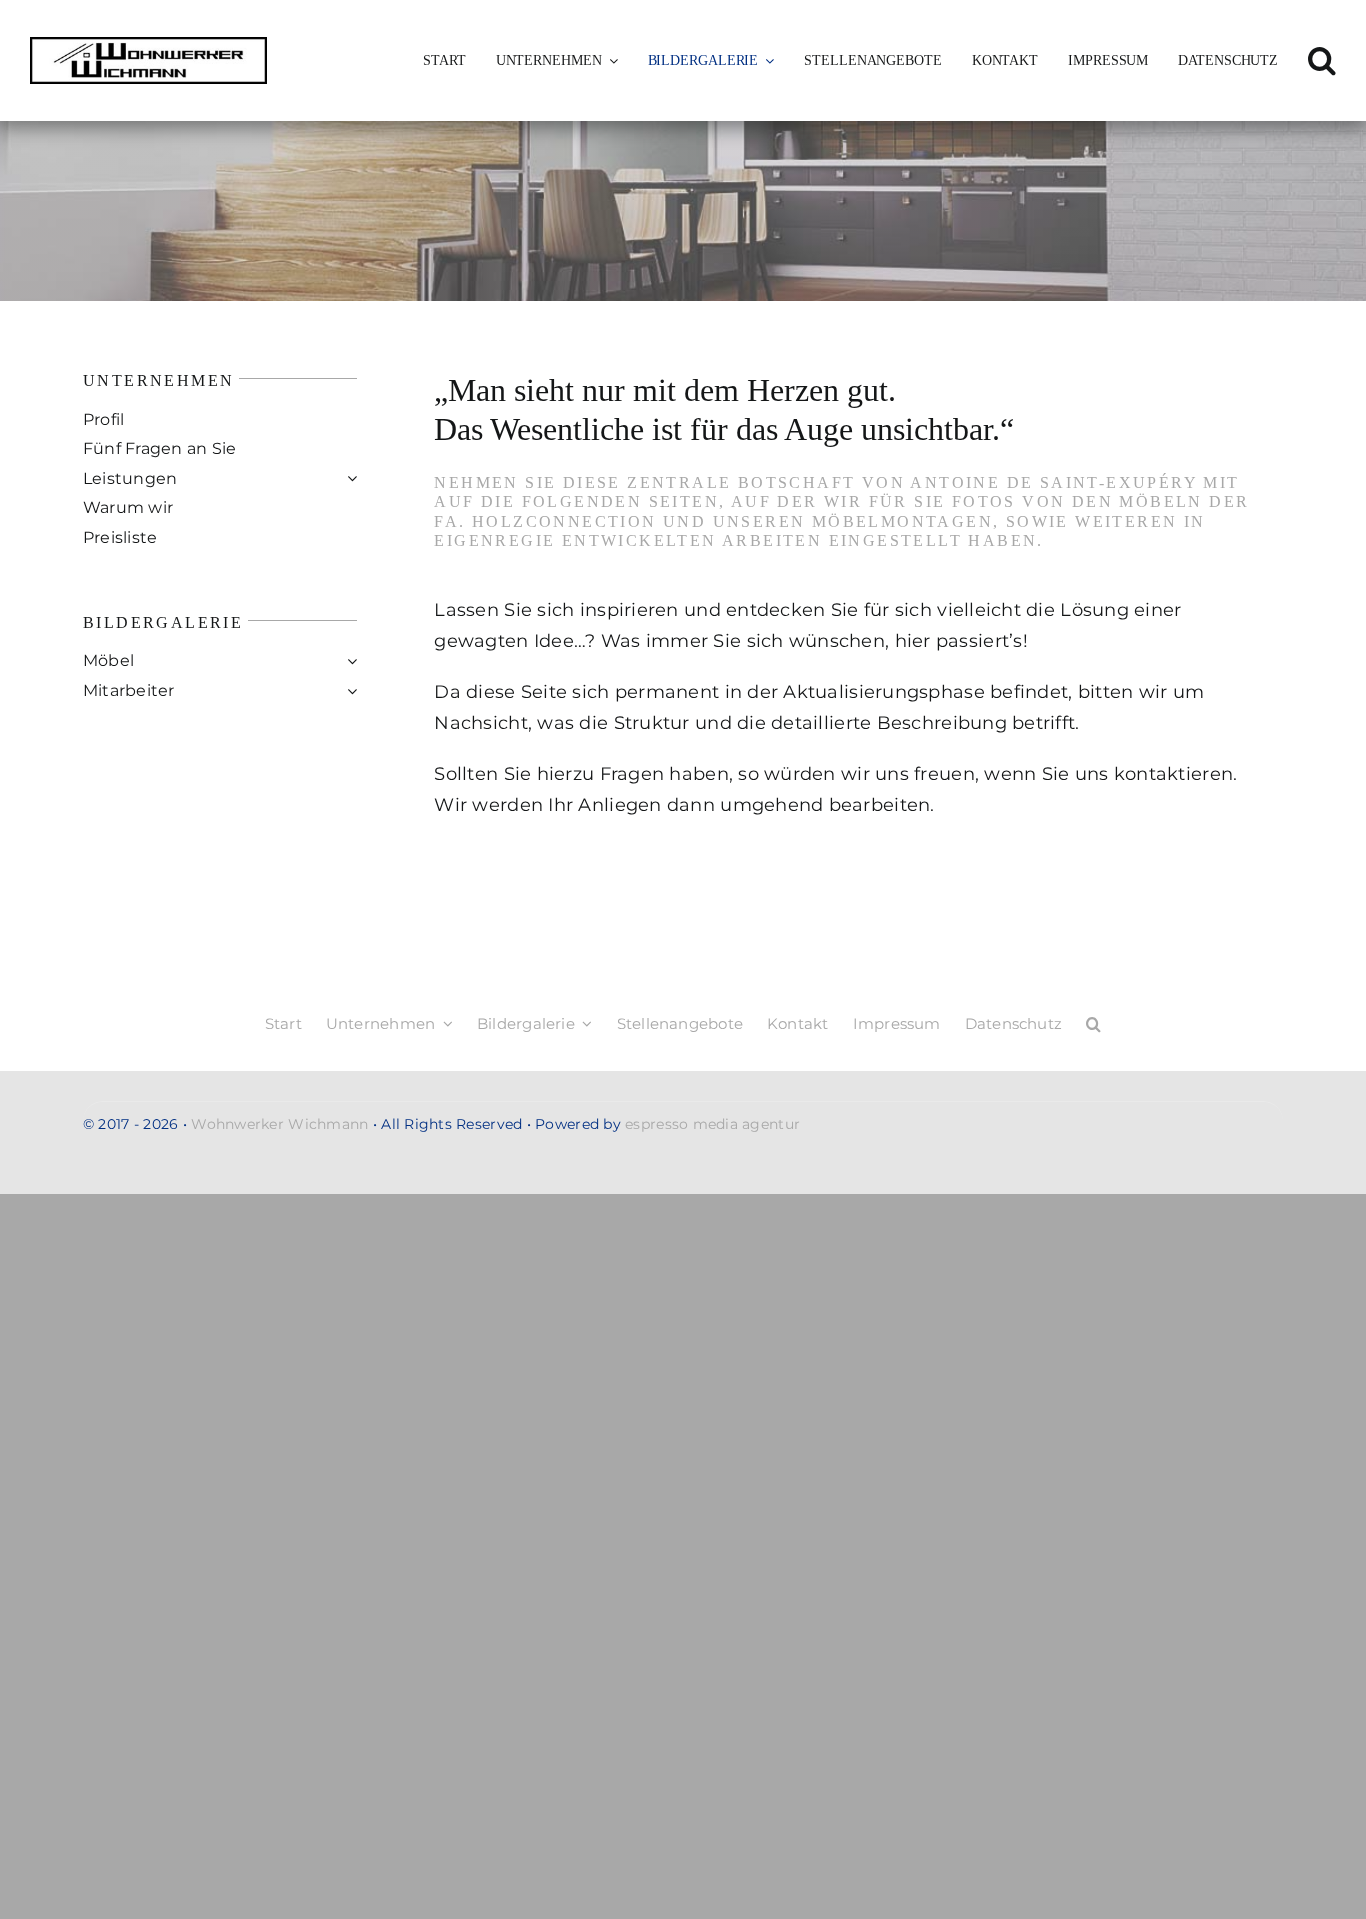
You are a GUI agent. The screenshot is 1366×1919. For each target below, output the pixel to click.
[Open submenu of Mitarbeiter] (352, 691)
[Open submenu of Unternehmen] (610, 61)
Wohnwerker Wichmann (279, 1124)
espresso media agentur (712, 1124)
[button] (1322, 61)
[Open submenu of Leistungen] (352, 479)
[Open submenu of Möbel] (352, 661)
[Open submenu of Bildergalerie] (766, 61)
